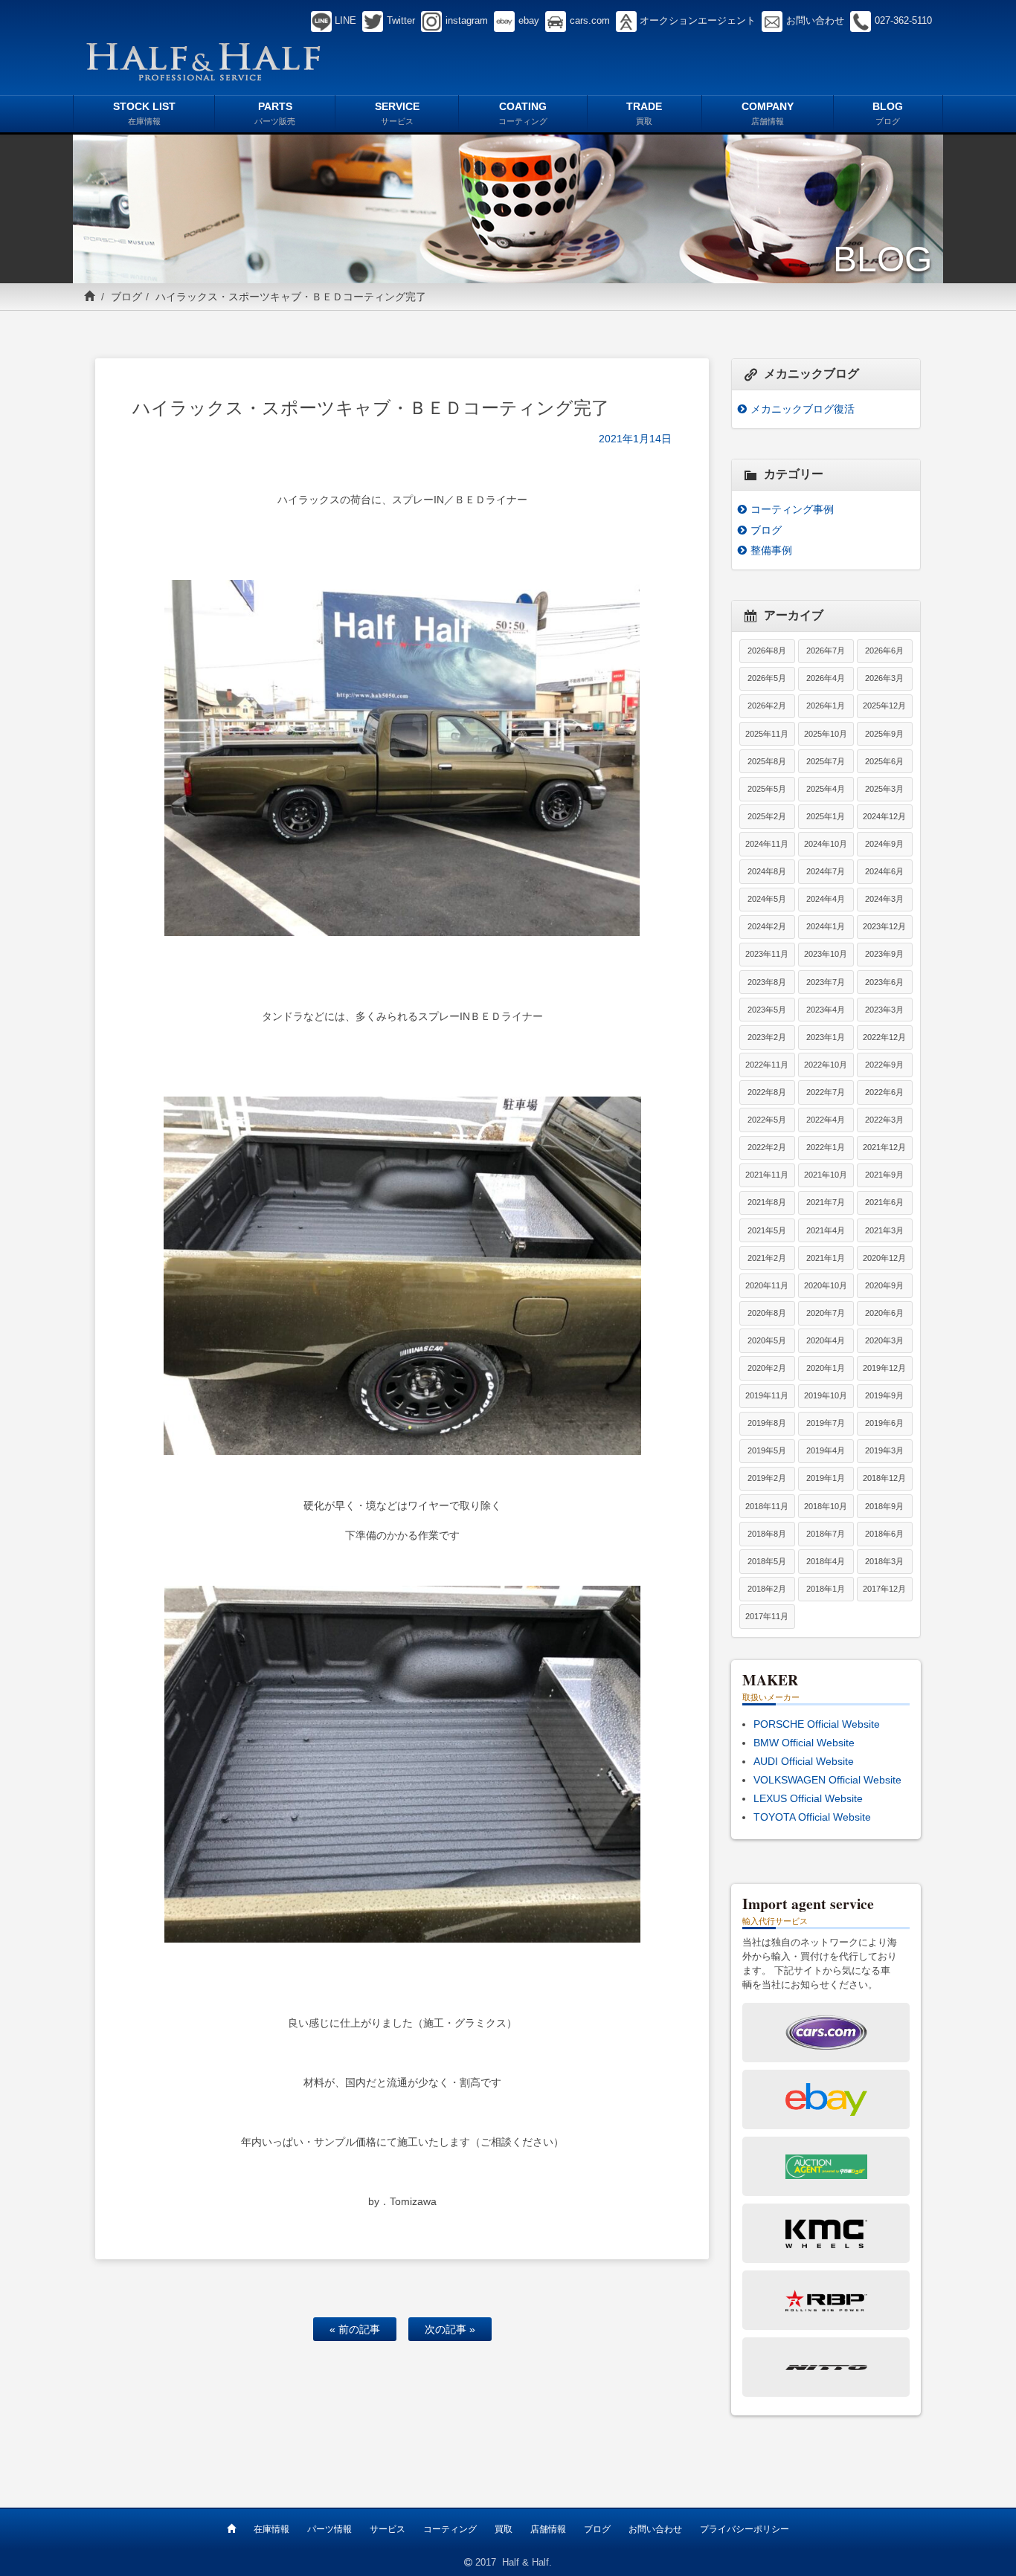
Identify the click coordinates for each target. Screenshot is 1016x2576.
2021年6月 (884, 1202)
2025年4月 (826, 789)
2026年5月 (767, 678)
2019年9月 (884, 1395)
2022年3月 (884, 1120)
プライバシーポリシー (745, 2529)
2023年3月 (884, 1010)
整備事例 (771, 550)
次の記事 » (450, 2329)
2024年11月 (767, 844)
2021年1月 (826, 1258)
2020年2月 (767, 1368)
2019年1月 (826, 1478)
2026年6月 (884, 651)
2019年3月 (884, 1450)
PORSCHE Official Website (817, 1724)
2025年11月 (767, 734)
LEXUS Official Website (808, 1798)
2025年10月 (826, 734)
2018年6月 (884, 1534)
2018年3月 (884, 1561)
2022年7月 (826, 1092)
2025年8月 (767, 761)
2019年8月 (767, 1423)
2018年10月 (826, 1506)
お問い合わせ (655, 2529)
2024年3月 (884, 899)
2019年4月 (826, 1450)
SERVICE (397, 113)
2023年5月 (767, 1010)
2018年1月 (826, 1589)
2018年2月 (767, 1589)
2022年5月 (767, 1120)
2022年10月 (826, 1065)
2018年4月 (826, 1561)
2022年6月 (884, 1092)
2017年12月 (884, 1589)
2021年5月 (767, 1230)
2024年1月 (826, 926)
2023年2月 (767, 1037)
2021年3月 (884, 1230)
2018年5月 (767, 1561)
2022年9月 (884, 1065)
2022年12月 (884, 1037)
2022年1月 (826, 1147)
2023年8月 (767, 982)
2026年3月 (884, 678)
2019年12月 (884, 1368)
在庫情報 (271, 2529)
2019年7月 (826, 1423)
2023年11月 (767, 954)
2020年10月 (826, 1285)
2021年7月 (826, 1202)
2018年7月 (826, 1534)
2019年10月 (826, 1395)
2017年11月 (767, 1616)
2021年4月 (826, 1230)
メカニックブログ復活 (803, 409)
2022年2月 (767, 1147)
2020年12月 (884, 1258)
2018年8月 (767, 1534)
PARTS (275, 113)
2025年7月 (826, 761)
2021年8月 (767, 1202)
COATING (523, 113)
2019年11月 (767, 1395)
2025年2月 (767, 816)
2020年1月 (826, 1368)
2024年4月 (826, 899)
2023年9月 (884, 954)
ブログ (126, 297)
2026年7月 (826, 651)
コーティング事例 (792, 509)
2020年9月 (884, 1285)
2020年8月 (767, 1313)
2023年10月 (826, 954)
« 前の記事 (355, 2329)
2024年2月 (767, 926)
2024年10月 (826, 844)
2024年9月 (884, 844)
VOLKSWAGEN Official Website (827, 1780)
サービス (388, 2529)
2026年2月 (767, 706)
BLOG (888, 113)
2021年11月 (767, 1175)
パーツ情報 (329, 2529)
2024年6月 (884, 871)
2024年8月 (767, 871)
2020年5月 (767, 1340)
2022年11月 (767, 1065)
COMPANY (768, 113)
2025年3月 (884, 789)
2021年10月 (826, 1175)
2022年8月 (767, 1092)
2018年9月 (884, 1506)
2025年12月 (884, 706)
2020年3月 (884, 1340)
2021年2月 (767, 1258)
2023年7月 (826, 982)
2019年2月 (767, 1478)
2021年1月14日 (635, 439)
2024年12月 (884, 816)
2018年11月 (767, 1506)
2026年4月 (826, 678)
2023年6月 (884, 982)
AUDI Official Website (804, 1761)
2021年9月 (884, 1175)
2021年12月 (884, 1147)
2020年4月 (826, 1340)
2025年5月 (767, 789)
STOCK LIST (144, 113)
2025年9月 (884, 734)
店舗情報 (548, 2529)
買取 (504, 2529)
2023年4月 (826, 1010)
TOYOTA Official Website (812, 1817)
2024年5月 (767, 899)
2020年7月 (826, 1313)
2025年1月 (826, 816)
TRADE (644, 113)
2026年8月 (767, 651)
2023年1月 (826, 1037)
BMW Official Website (804, 1743)
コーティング (450, 2529)
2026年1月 (826, 706)
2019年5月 (767, 1450)
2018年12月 (884, 1478)
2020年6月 (884, 1313)
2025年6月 (884, 761)
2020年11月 (767, 1285)
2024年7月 (826, 871)
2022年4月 (826, 1120)
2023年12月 (884, 926)
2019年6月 (884, 1423)
